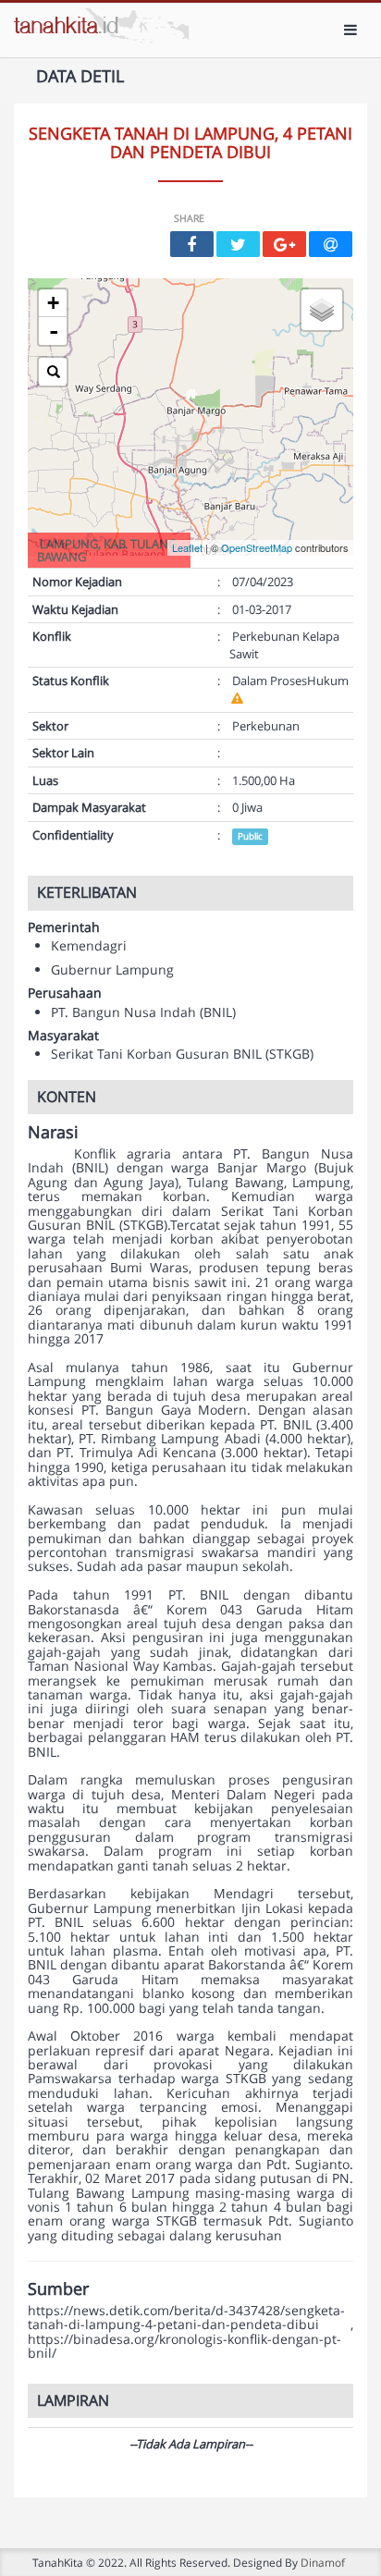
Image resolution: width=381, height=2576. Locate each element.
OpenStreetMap (257, 547)
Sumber (58, 2289)
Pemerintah (64, 927)
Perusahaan (65, 993)
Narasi (53, 1133)
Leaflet (187, 547)
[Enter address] (53, 372)
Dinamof (323, 2562)
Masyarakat (63, 1035)
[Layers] (322, 310)
